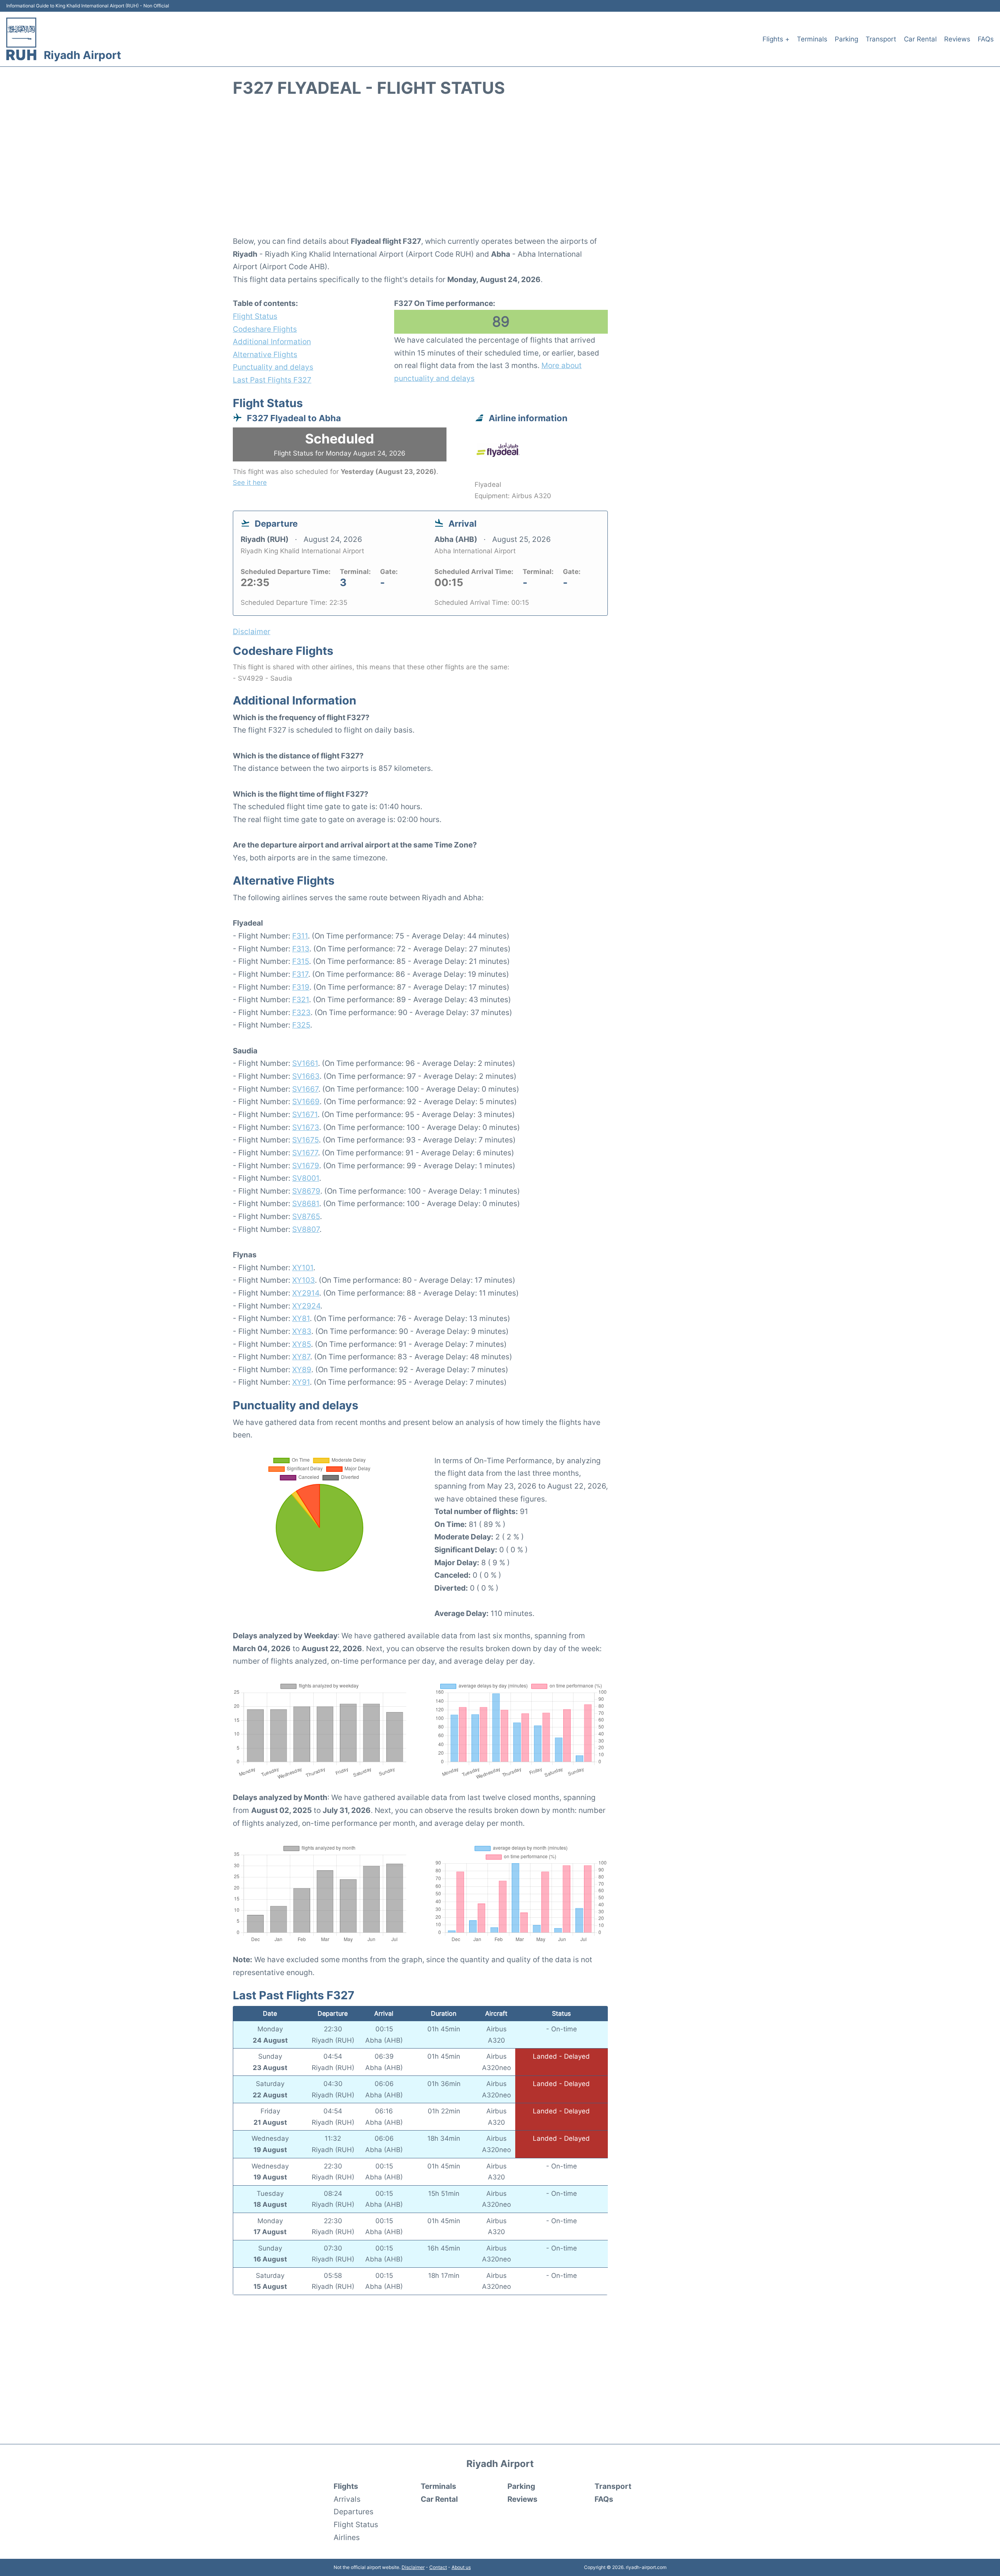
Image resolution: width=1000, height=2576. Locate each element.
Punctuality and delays (273, 367)
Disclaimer (413, 2567)
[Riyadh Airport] (21, 39)
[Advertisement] (500, 171)
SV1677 (305, 1153)
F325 (301, 1025)
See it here (250, 483)
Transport (881, 39)
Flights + (776, 39)
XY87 (301, 1357)
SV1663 (306, 1076)
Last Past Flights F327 (272, 380)
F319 (301, 987)
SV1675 (305, 1140)
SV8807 (306, 1229)
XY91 (301, 1382)
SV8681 (306, 1203)
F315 (301, 961)
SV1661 (305, 1063)
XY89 (302, 1369)
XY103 (304, 1280)
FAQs (986, 39)
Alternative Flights (265, 354)
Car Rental (920, 39)
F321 (301, 999)
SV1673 (306, 1127)
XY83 (302, 1331)
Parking (846, 39)
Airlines (347, 2537)
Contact (438, 2567)
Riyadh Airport (82, 55)
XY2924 (306, 1306)
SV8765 (306, 1216)
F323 (301, 1012)
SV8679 (306, 1191)
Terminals (812, 39)
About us (461, 2567)
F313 (301, 949)
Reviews (957, 39)
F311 (300, 936)
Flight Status (255, 316)
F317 (300, 974)
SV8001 (306, 1178)
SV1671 (305, 1114)
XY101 (303, 1267)
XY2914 (306, 1293)
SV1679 (306, 1166)
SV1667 (305, 1089)
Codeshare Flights (265, 329)
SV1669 (306, 1101)
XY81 (301, 1318)
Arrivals (347, 2499)
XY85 (302, 1344)
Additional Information (272, 341)
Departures (354, 2512)
